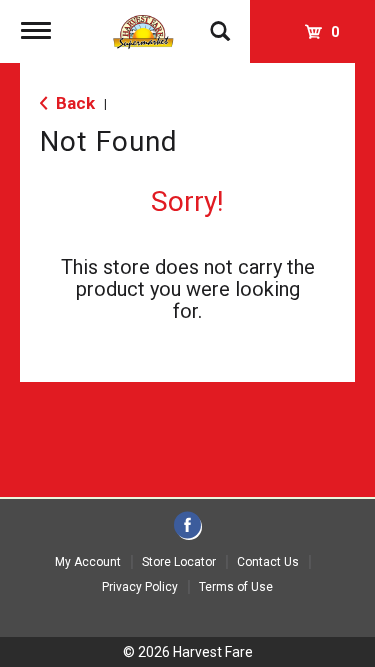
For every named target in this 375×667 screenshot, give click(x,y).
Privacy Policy (140, 587)
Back (73, 103)
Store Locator (179, 562)
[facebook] (187, 526)
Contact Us (268, 562)
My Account (88, 562)
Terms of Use (236, 587)
